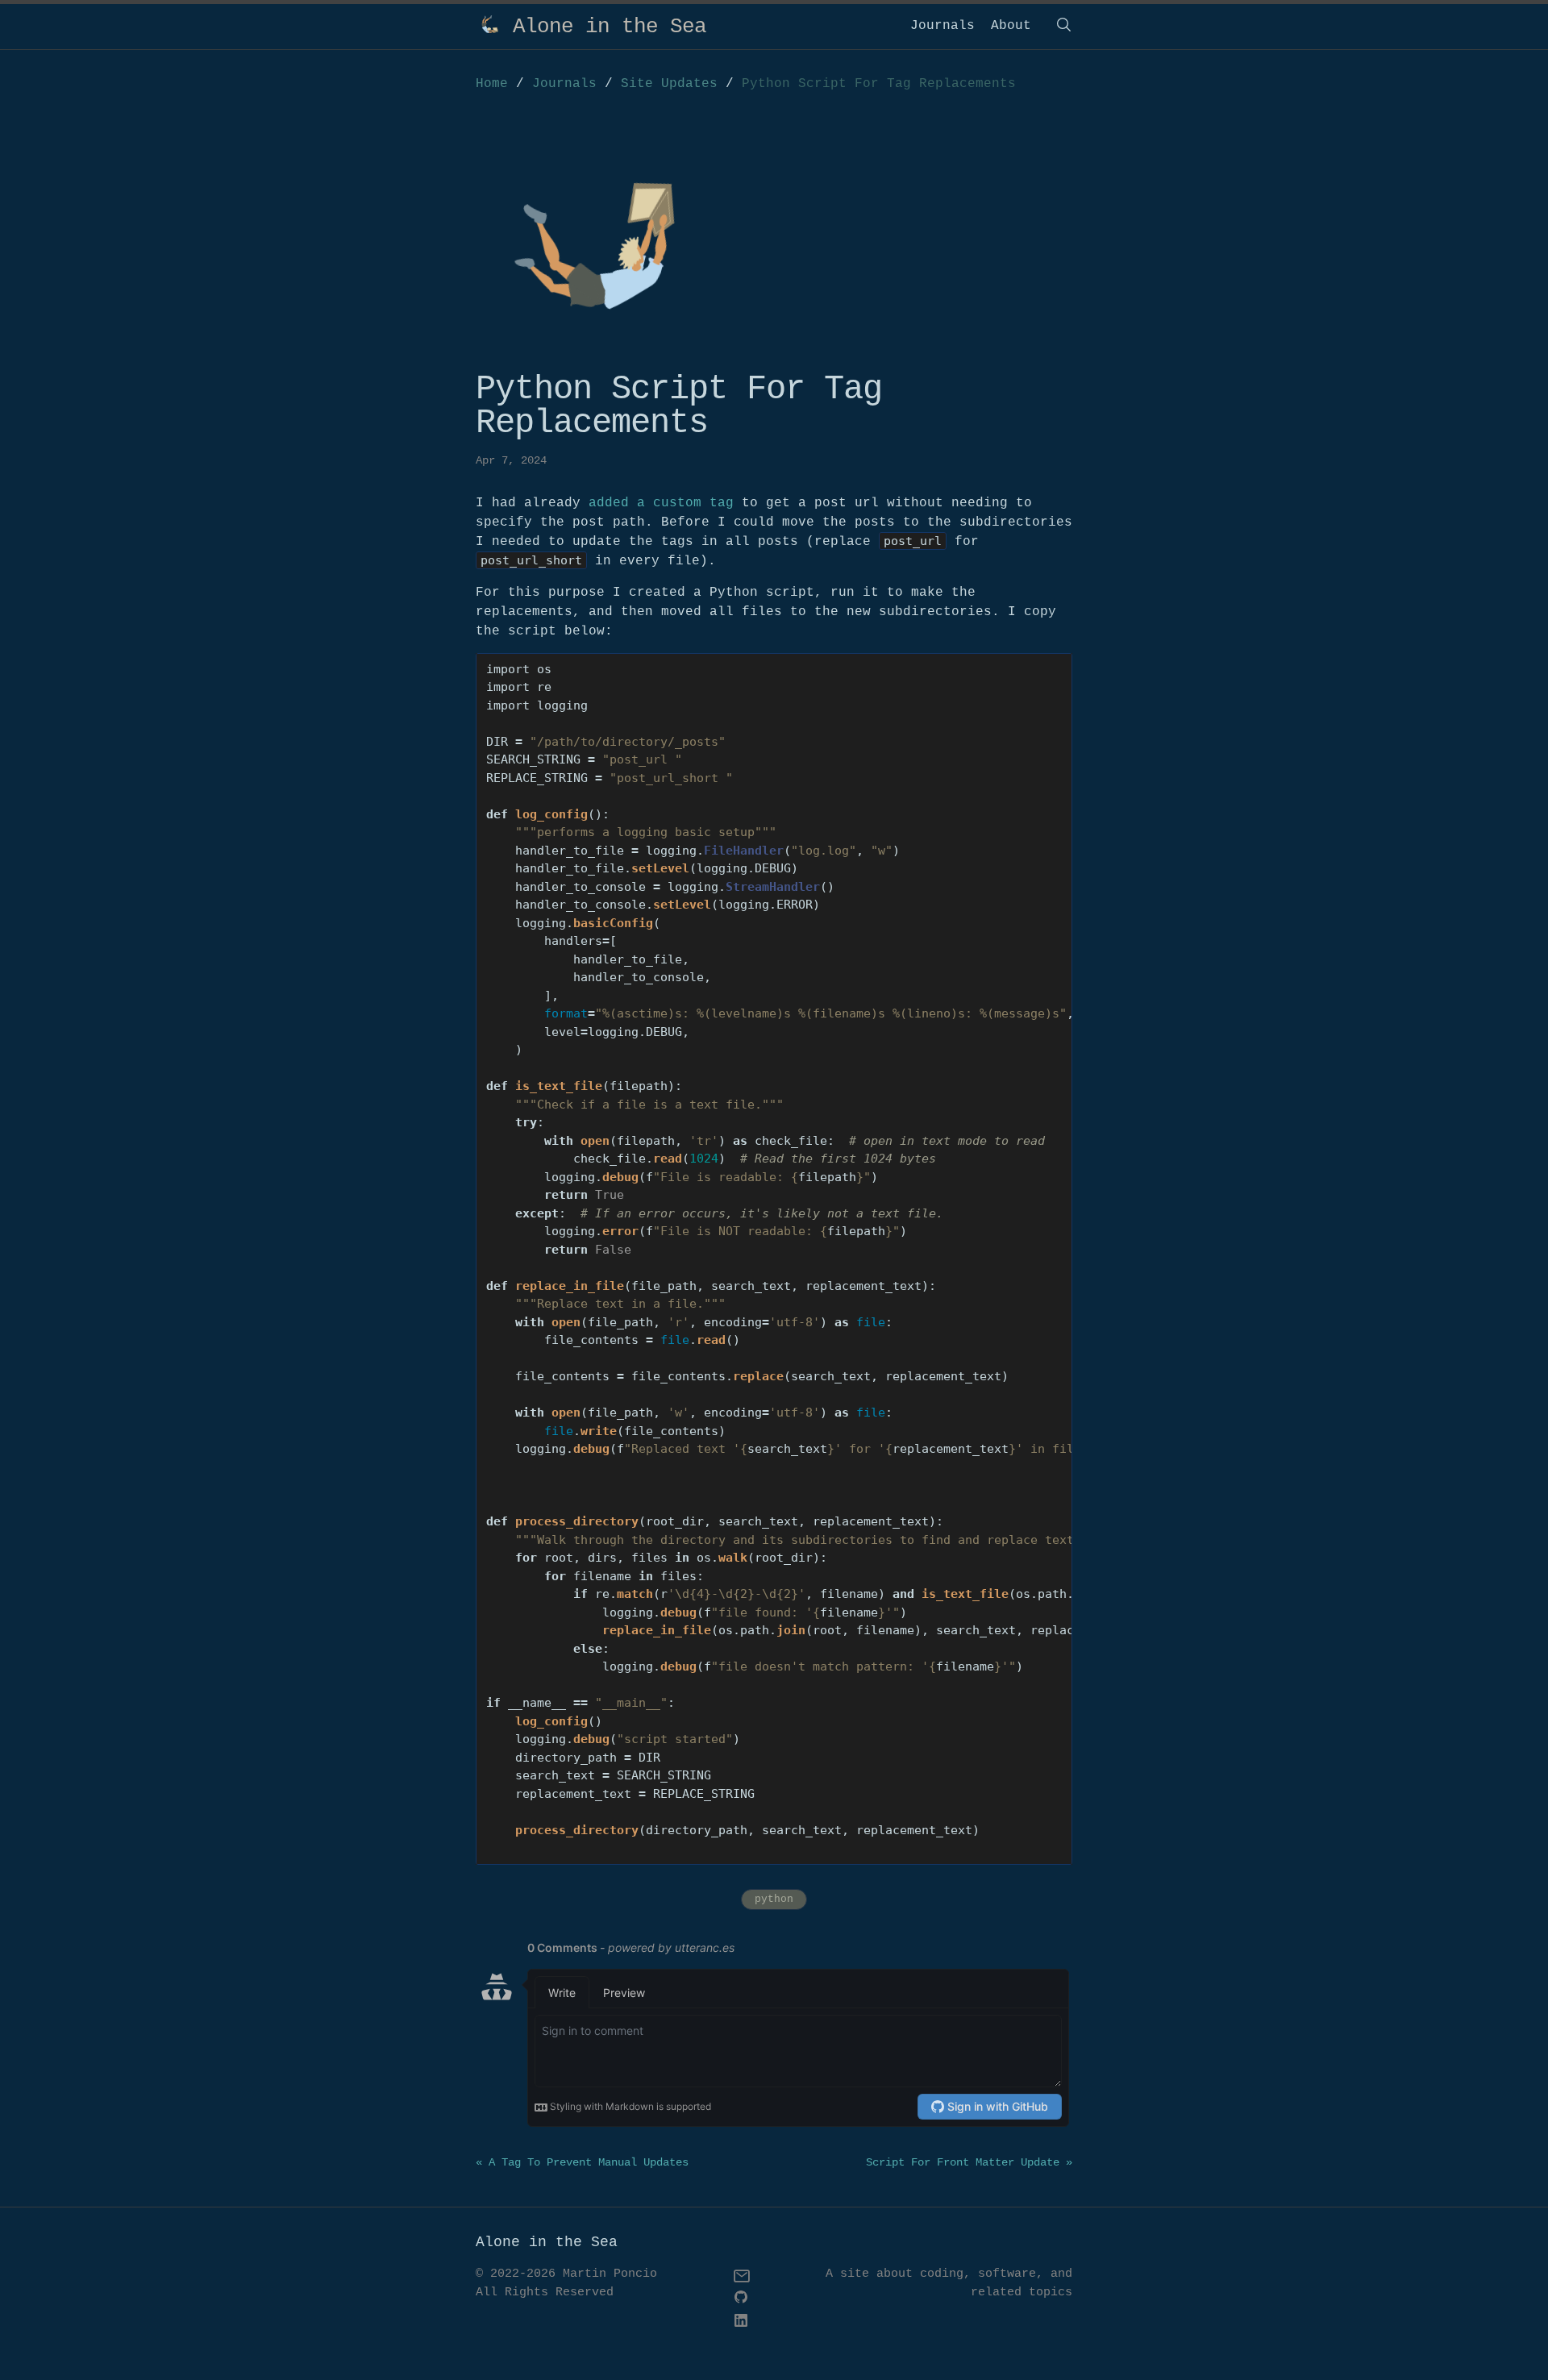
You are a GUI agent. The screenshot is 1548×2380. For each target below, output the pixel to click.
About (1011, 26)
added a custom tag (661, 503)
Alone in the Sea (610, 27)
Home (492, 84)
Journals (943, 26)
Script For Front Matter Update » (969, 2162)
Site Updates (673, 84)
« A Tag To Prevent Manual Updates (582, 2162)
